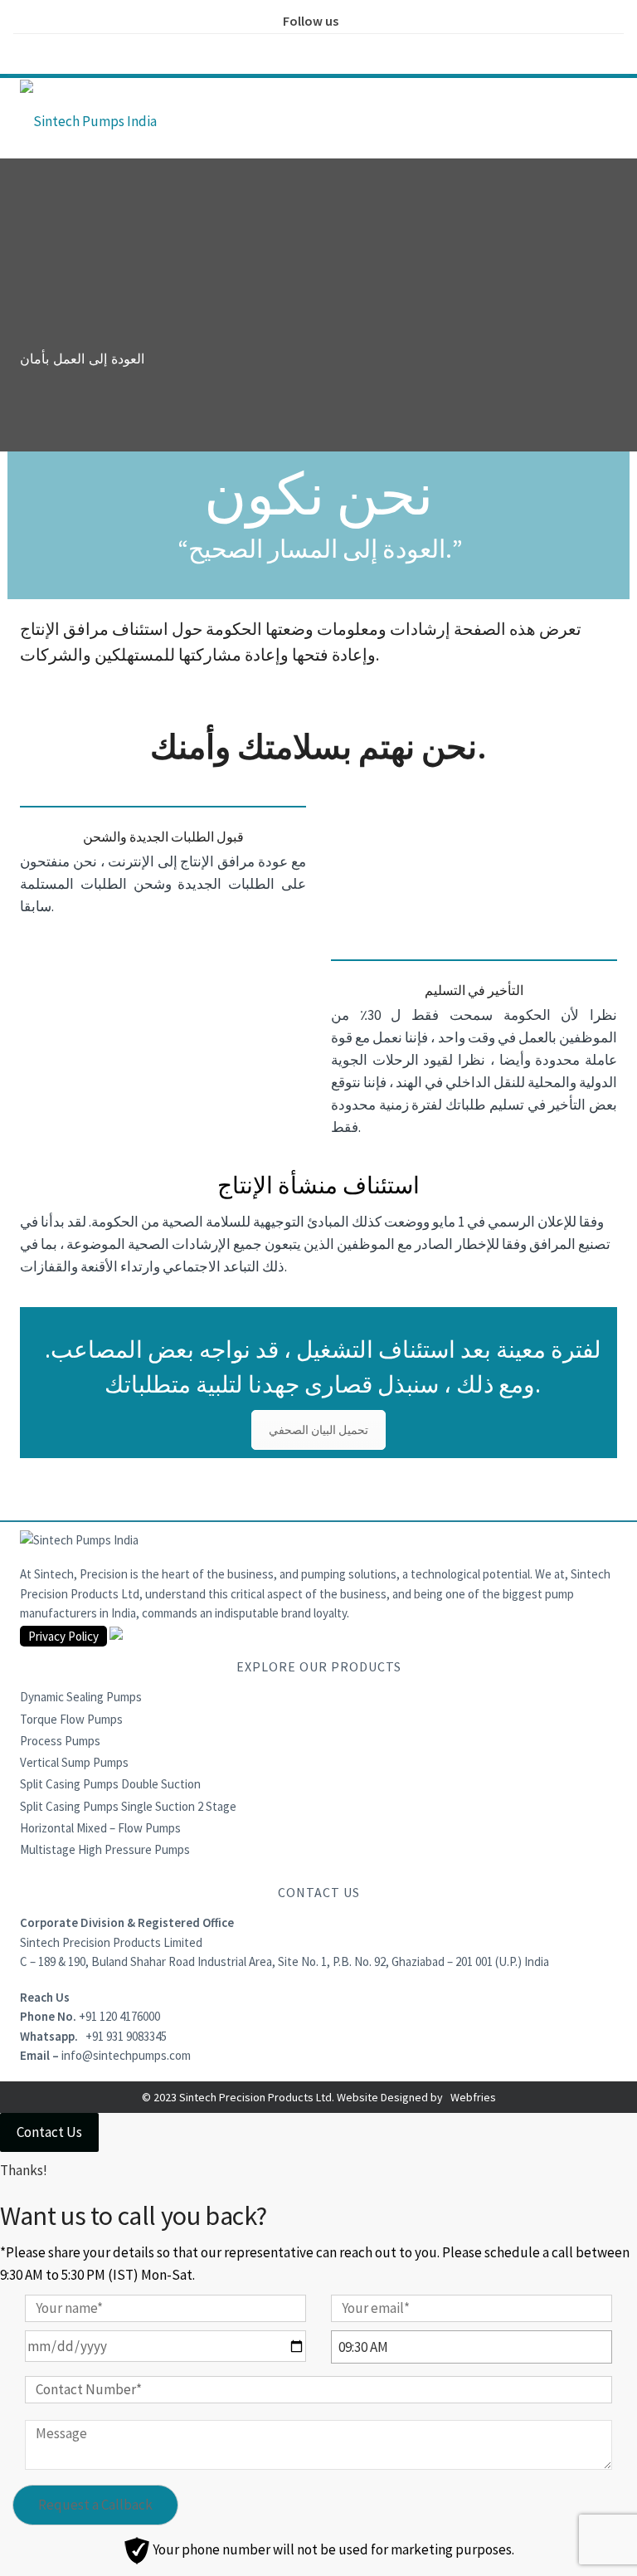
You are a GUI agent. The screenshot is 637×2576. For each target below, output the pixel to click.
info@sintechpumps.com (126, 2055)
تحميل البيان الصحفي (318, 1430)
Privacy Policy (63, 1636)
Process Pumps (60, 1741)
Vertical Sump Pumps (74, 1762)
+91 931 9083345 (126, 2036)
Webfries (473, 2097)
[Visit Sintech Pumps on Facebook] (266, 48)
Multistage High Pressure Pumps (105, 1849)
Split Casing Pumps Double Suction (110, 1784)
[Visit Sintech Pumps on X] (301, 48)
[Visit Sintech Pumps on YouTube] (371, 48)
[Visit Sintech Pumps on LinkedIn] (336, 48)
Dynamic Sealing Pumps (81, 1697)
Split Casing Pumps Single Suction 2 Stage (128, 1806)
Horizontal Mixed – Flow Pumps (100, 1828)
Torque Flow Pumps (71, 1719)
